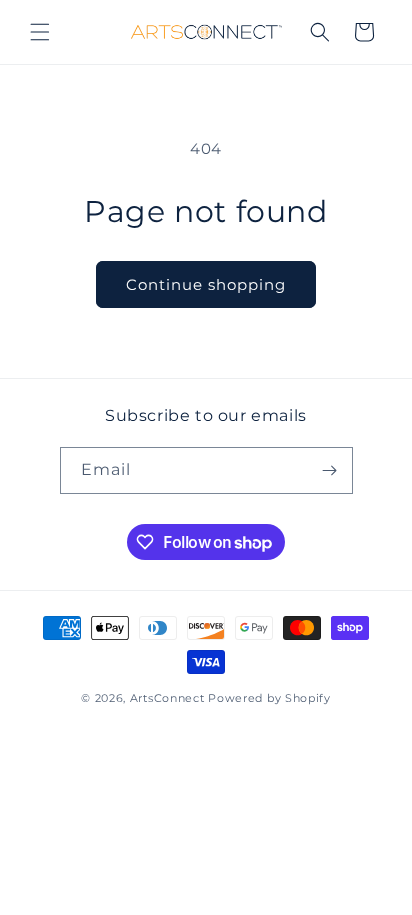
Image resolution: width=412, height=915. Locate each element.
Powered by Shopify (269, 698)
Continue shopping (206, 284)
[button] (40, 32)
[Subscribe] (330, 470)
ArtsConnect (167, 698)
